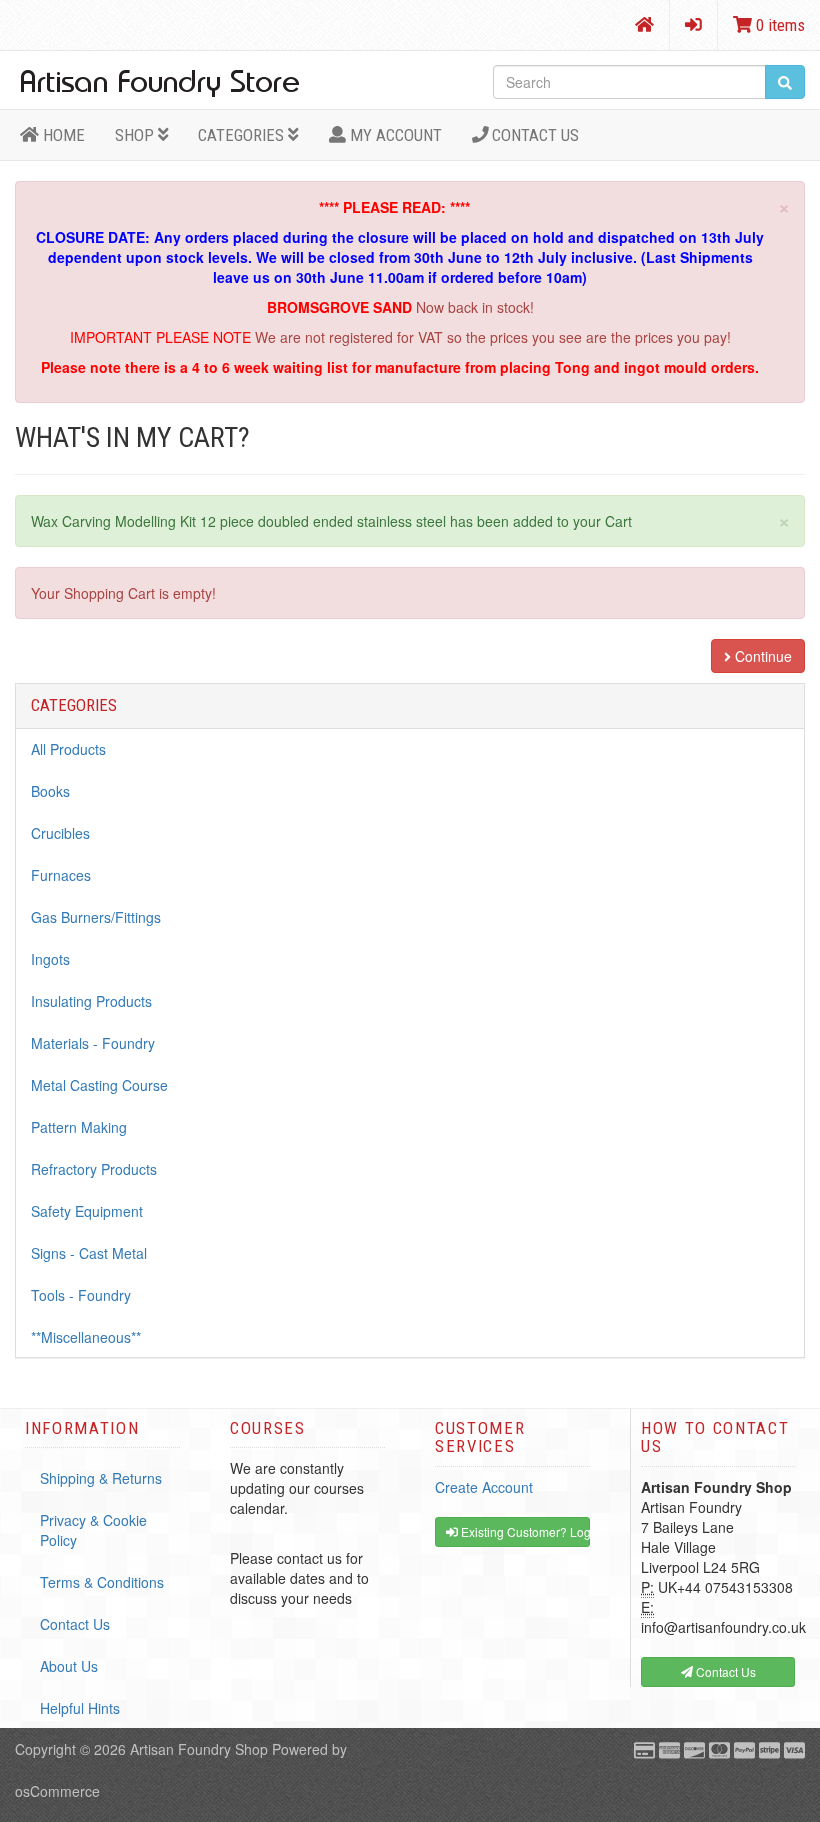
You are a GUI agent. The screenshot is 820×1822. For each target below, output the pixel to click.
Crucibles (60, 833)
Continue (761, 656)
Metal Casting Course (99, 1085)
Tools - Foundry (81, 1295)
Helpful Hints (80, 1708)
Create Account (484, 1487)
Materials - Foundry (93, 1043)
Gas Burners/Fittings (96, 917)
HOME (62, 135)
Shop (136, 135)
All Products (68, 749)
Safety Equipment (87, 1211)
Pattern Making (79, 1127)
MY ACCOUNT (394, 135)
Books (50, 791)
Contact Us (533, 135)
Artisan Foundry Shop (199, 1749)
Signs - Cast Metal (89, 1253)
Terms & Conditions (102, 1582)
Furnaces (61, 875)
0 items (778, 25)
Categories (243, 135)
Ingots (50, 959)
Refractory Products (94, 1169)
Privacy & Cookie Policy (93, 1530)
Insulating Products (91, 1001)
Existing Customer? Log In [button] (524, 1531)
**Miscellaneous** (86, 1337)
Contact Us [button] (724, 1671)
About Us (69, 1666)
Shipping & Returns (101, 1478)
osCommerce (57, 1791)
